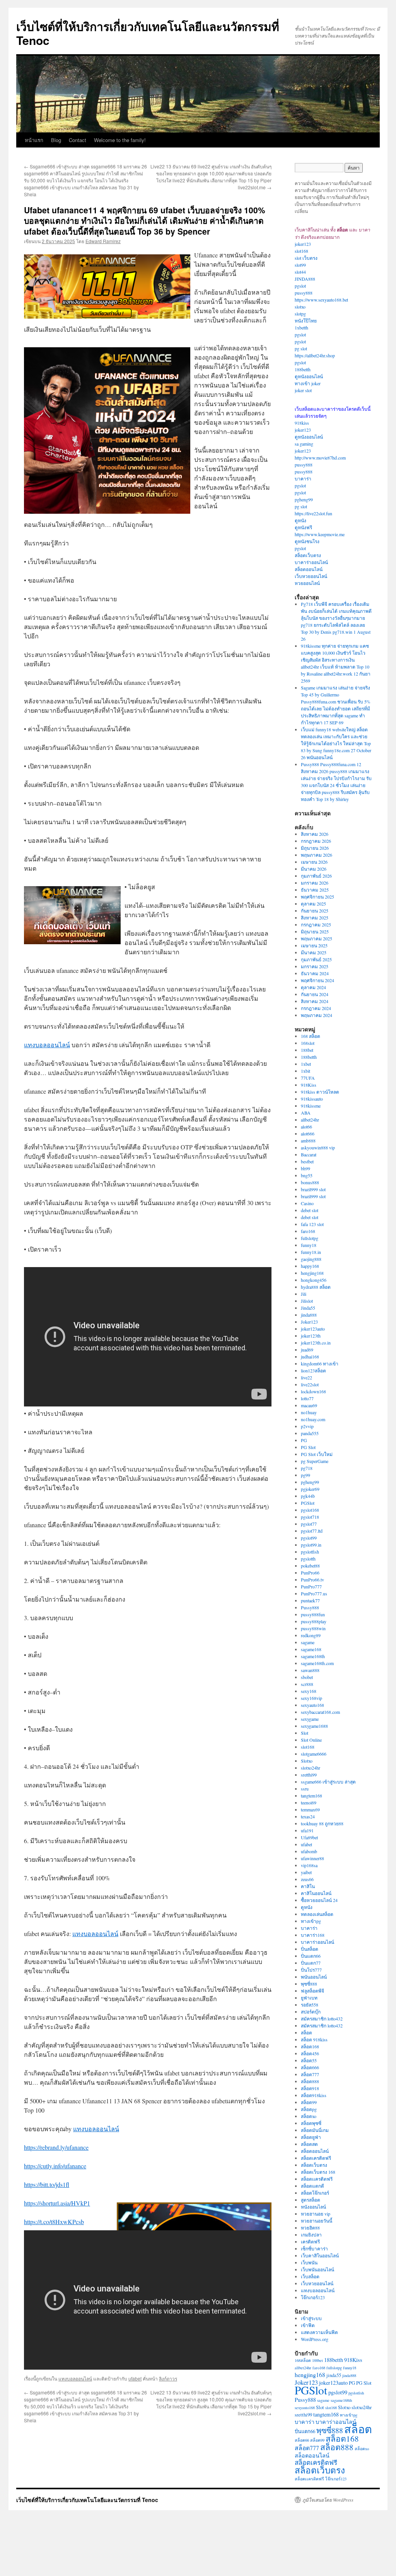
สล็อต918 (310, 2088)
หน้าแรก (34, 140)
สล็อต (306, 2032)
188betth (303, 369)
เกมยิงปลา (311, 2235)
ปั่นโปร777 (311, 1970)
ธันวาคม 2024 (315, 973)
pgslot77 (309, 1524)
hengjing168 (312, 1273)
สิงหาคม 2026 (315, 834)
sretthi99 (309, 1775)
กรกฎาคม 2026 (316, 841)
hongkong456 (314, 1280)
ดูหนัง (300, 520)
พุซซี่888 (309, 1984)
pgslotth (308, 1559)
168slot (308, 1043)
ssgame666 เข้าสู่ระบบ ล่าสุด (328, 1782)
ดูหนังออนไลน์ (309, 376)
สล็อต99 (309, 2102)
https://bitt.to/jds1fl (47, 2184)
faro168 (308, 1231)
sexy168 (309, 1691)
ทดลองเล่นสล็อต (317, 1914)
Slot (305, 1733)
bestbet (307, 1161)
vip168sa (309, 1865)
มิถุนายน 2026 (315, 848)
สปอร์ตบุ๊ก (311, 2012)
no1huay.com (313, 1419)
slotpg (300, 314)
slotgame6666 (314, 1754)
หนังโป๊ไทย (306, 321)
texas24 (308, 1816)
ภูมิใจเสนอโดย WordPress (328, 2500)
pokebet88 (310, 1566)
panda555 (310, 1433)
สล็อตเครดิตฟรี (316, 2158)
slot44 (300, 272)
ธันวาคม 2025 (315, 890)
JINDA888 (305, 279)
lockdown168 (313, 1391)
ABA (306, 1113)
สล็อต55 (309, 2060)
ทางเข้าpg (311, 1921)
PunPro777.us (314, 1593)
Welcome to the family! (120, 140)
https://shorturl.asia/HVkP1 (57, 2203)
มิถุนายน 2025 (315, 931)
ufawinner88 (312, 1858)
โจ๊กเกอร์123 (313, 2297)
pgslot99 (309, 1538)
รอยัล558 (310, 2005)
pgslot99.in (311, 1545)
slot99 (300, 265)
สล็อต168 (310, 2046)
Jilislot (307, 1301)
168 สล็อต (311, 1036)
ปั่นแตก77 (311, 1963)
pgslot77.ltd (312, 1531)
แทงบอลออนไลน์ (47, 1045)
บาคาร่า (303, 478)
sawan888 (310, 1670)
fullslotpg (310, 1238)
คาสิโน (308, 1886)
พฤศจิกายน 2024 (317, 980)
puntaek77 (310, 1600)
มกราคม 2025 (315, 966)
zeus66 (307, 1879)
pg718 (307, 1468)
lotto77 (307, 1398)
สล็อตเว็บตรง (308, 555)
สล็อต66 (302, 2440)
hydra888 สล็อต (316, 1287)
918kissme (311, 1106)
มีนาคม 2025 (314, 952)
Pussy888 (310, 1607)
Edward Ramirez (103, 241)
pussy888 (304, 293)
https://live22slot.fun (313, 513)
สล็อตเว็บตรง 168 (318, 2172)
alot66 (306, 1127)
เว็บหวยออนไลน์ (311, 576)
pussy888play (314, 1621)
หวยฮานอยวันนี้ (317, 2221)
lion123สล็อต (313, 1370)
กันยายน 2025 (315, 911)
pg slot (301, 348)
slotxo (300, 307)
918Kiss (309, 1085)
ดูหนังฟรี (303, 527)
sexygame (310, 1719)
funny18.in (311, 1252)
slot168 (301, 251)
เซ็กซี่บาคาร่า (314, 2248)
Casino (307, 1203)
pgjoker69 (310, 1489)
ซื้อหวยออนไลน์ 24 (319, 1900)
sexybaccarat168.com (320, 1712)
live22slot (310, 1384)
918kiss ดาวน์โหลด (320, 1092)
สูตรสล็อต (311, 2200)
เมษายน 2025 (314, 945)
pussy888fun (313, 1614)
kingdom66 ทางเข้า (320, 1363)
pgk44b (308, 1496)
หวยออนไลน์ (307, 583)
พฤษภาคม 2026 (317, 855)
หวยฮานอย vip (316, 2214)
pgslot (300, 286)
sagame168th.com (317, 1663)
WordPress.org (315, 2339)
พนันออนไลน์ (314, 1977)
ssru (305, 1789)
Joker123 (309, 1322)
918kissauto (312, 1099)
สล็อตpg (309, 2109)
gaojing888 (311, 1259)
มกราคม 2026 (315, 883)
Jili (304, 1294)
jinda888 (309, 1315)
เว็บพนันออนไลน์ (317, 2269)
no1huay (309, 1412)
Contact (78, 140)
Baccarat (309, 1154)
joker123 (303, 244)
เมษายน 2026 (314, 862)
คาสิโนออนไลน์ (316, 1893)
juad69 (307, 1350)
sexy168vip (312, 1698)
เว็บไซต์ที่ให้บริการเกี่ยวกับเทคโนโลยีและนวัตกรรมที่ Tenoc (148, 33)
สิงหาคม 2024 (315, 1001)
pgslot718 (310, 1517)
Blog (56, 140)
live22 (306, 1377)
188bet (307, 1050)
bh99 (306, 1168)
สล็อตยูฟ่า (311, 2137)
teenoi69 (309, 1803)
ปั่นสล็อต (310, 1949)
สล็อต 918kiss (314, 2039)
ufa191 (307, 1830)
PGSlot (308, 1503)
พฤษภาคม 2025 (317, 938)
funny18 (309, 1245)
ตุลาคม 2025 (313, 904)
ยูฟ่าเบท (309, 1998)
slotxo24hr (311, 1768)
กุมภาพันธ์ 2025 (316, 959)
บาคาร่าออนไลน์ (311, 562)
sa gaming (304, 444)
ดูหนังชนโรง (307, 541)
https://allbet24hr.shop (315, 355)
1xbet (306, 1064)
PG (304, 1440)
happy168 (310, 1266)
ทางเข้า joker (308, 383)
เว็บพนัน (309, 2262)
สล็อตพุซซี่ (311, 2123)
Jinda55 (308, 1308)
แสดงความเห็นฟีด (319, 2332)
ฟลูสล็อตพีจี (312, 1991)
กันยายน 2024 (315, 994)
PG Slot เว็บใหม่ (317, 1454)
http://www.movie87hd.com (320, 458)
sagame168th (313, 1656)
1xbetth (301, 328)
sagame (308, 1642)
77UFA (308, 1078)
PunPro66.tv (312, 1580)
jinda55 (334, 2375)
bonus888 (310, 1182)
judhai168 (310, 1357)
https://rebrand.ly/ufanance (56, 2147)
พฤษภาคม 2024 (317, 1015)
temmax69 (310, 1809)
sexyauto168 (312, 1705)
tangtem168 (312, 1796)
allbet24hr (310, 1120)
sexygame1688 (314, 1726)
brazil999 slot (313, 1189)
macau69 (309, 1405)
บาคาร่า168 (313, 1935)
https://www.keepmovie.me (320, 534)
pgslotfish (310, 1552)
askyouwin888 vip (318, 1147)
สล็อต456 (310, 2053)
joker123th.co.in (316, 1343)
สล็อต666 (310, 2067)
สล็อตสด (309, 2144)
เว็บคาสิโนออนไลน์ (320, 2255)
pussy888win (313, 1628)
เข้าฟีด (308, 2325)
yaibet (306, 1872)
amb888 (308, 1141)
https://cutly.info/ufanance (55, 2166)
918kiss (302, 423)
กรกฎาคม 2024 (316, 1008)
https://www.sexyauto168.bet (321, 300)
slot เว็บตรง (306, 258)
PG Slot (308, 1447)
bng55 (307, 1175)
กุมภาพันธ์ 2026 (316, 876)
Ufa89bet (309, 1837)
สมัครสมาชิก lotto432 (322, 2019)
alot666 (308, 1134)
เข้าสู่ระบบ (311, 2318)
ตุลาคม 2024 (313, 987)
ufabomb (309, 1851)
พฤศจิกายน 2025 (317, 897)
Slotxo (307, 1761)
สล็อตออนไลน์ (309, 569)
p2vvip (307, 1426)
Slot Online (311, 1740)
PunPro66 (310, 1573)
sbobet (307, 1677)
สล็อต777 (310, 2074)
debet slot (310, 1210)
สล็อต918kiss (314, 2095)
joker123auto (313, 1329)
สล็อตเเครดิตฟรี (317, 2179)
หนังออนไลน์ (313, 2207)
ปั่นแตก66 (311, 1956)
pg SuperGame (315, 1461)
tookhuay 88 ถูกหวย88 (322, 1823)
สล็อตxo (309, 2116)
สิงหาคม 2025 (315, 918)
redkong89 (311, 1635)
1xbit (306, 1071)
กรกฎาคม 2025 (316, 924)
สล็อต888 (310, 2081)
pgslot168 (310, 1510)
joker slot (303, 390)
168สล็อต (303, 2360)
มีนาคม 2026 (314, 869)
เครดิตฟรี (310, 2242)
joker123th (311, 1336)
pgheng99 (304, 499)
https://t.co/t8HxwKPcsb (54, 2222)
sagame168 (311, 1649)
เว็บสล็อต (310, 2276)
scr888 (307, 1684)
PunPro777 (311, 1586)
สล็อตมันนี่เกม (315, 2130)
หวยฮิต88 (310, 2228)
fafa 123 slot (312, 1224)
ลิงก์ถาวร (168, 2378)
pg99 (306, 1475)
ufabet (135, 2378)
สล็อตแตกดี (312, 2186)
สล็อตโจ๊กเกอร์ (315, 2193)
